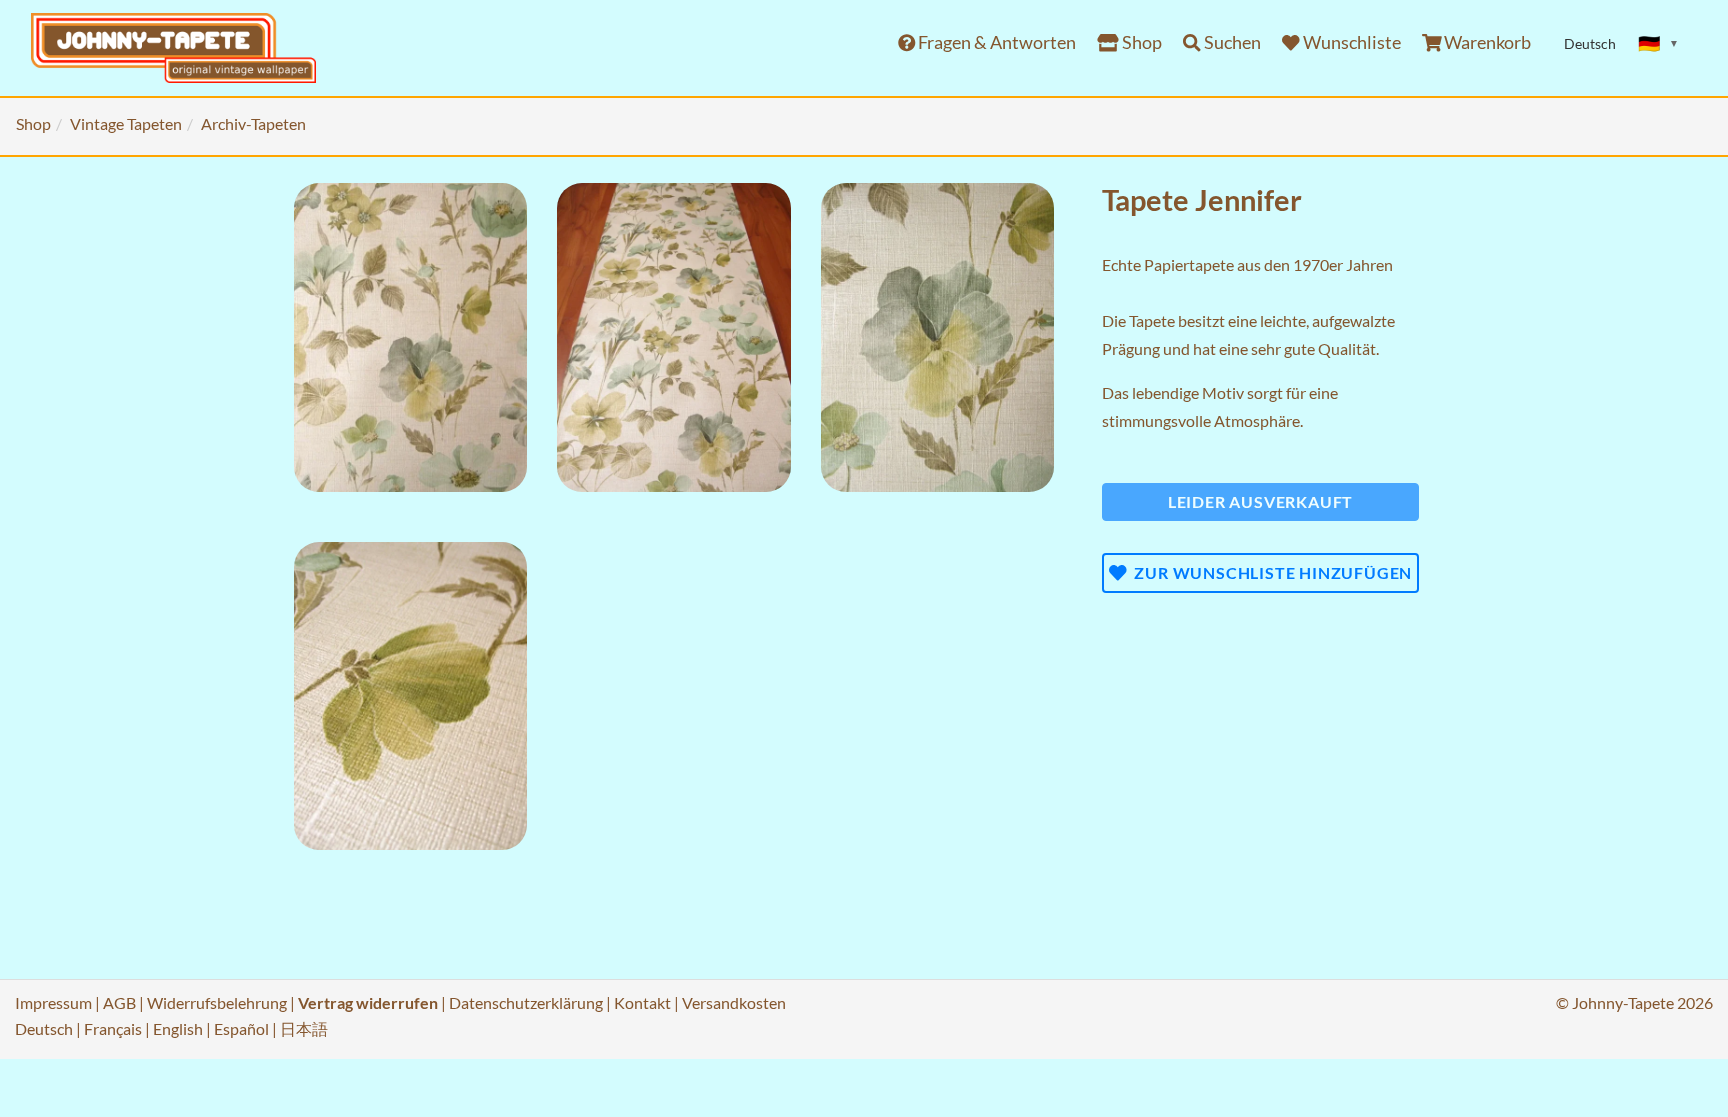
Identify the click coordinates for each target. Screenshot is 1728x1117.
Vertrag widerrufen (368, 1002)
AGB (119, 1002)
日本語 (304, 1028)
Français (113, 1028)
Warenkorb (1486, 42)
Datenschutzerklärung (526, 1002)
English (178, 1028)
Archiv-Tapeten (253, 123)
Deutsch (44, 1028)
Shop (1140, 42)
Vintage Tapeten (126, 123)
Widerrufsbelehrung (217, 1002)
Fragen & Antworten (995, 42)
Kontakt (642, 1002)
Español (241, 1028)
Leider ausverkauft (1260, 501)
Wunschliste (1350, 42)
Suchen (1231, 42)
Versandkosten (734, 1002)
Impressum (53, 1002)
